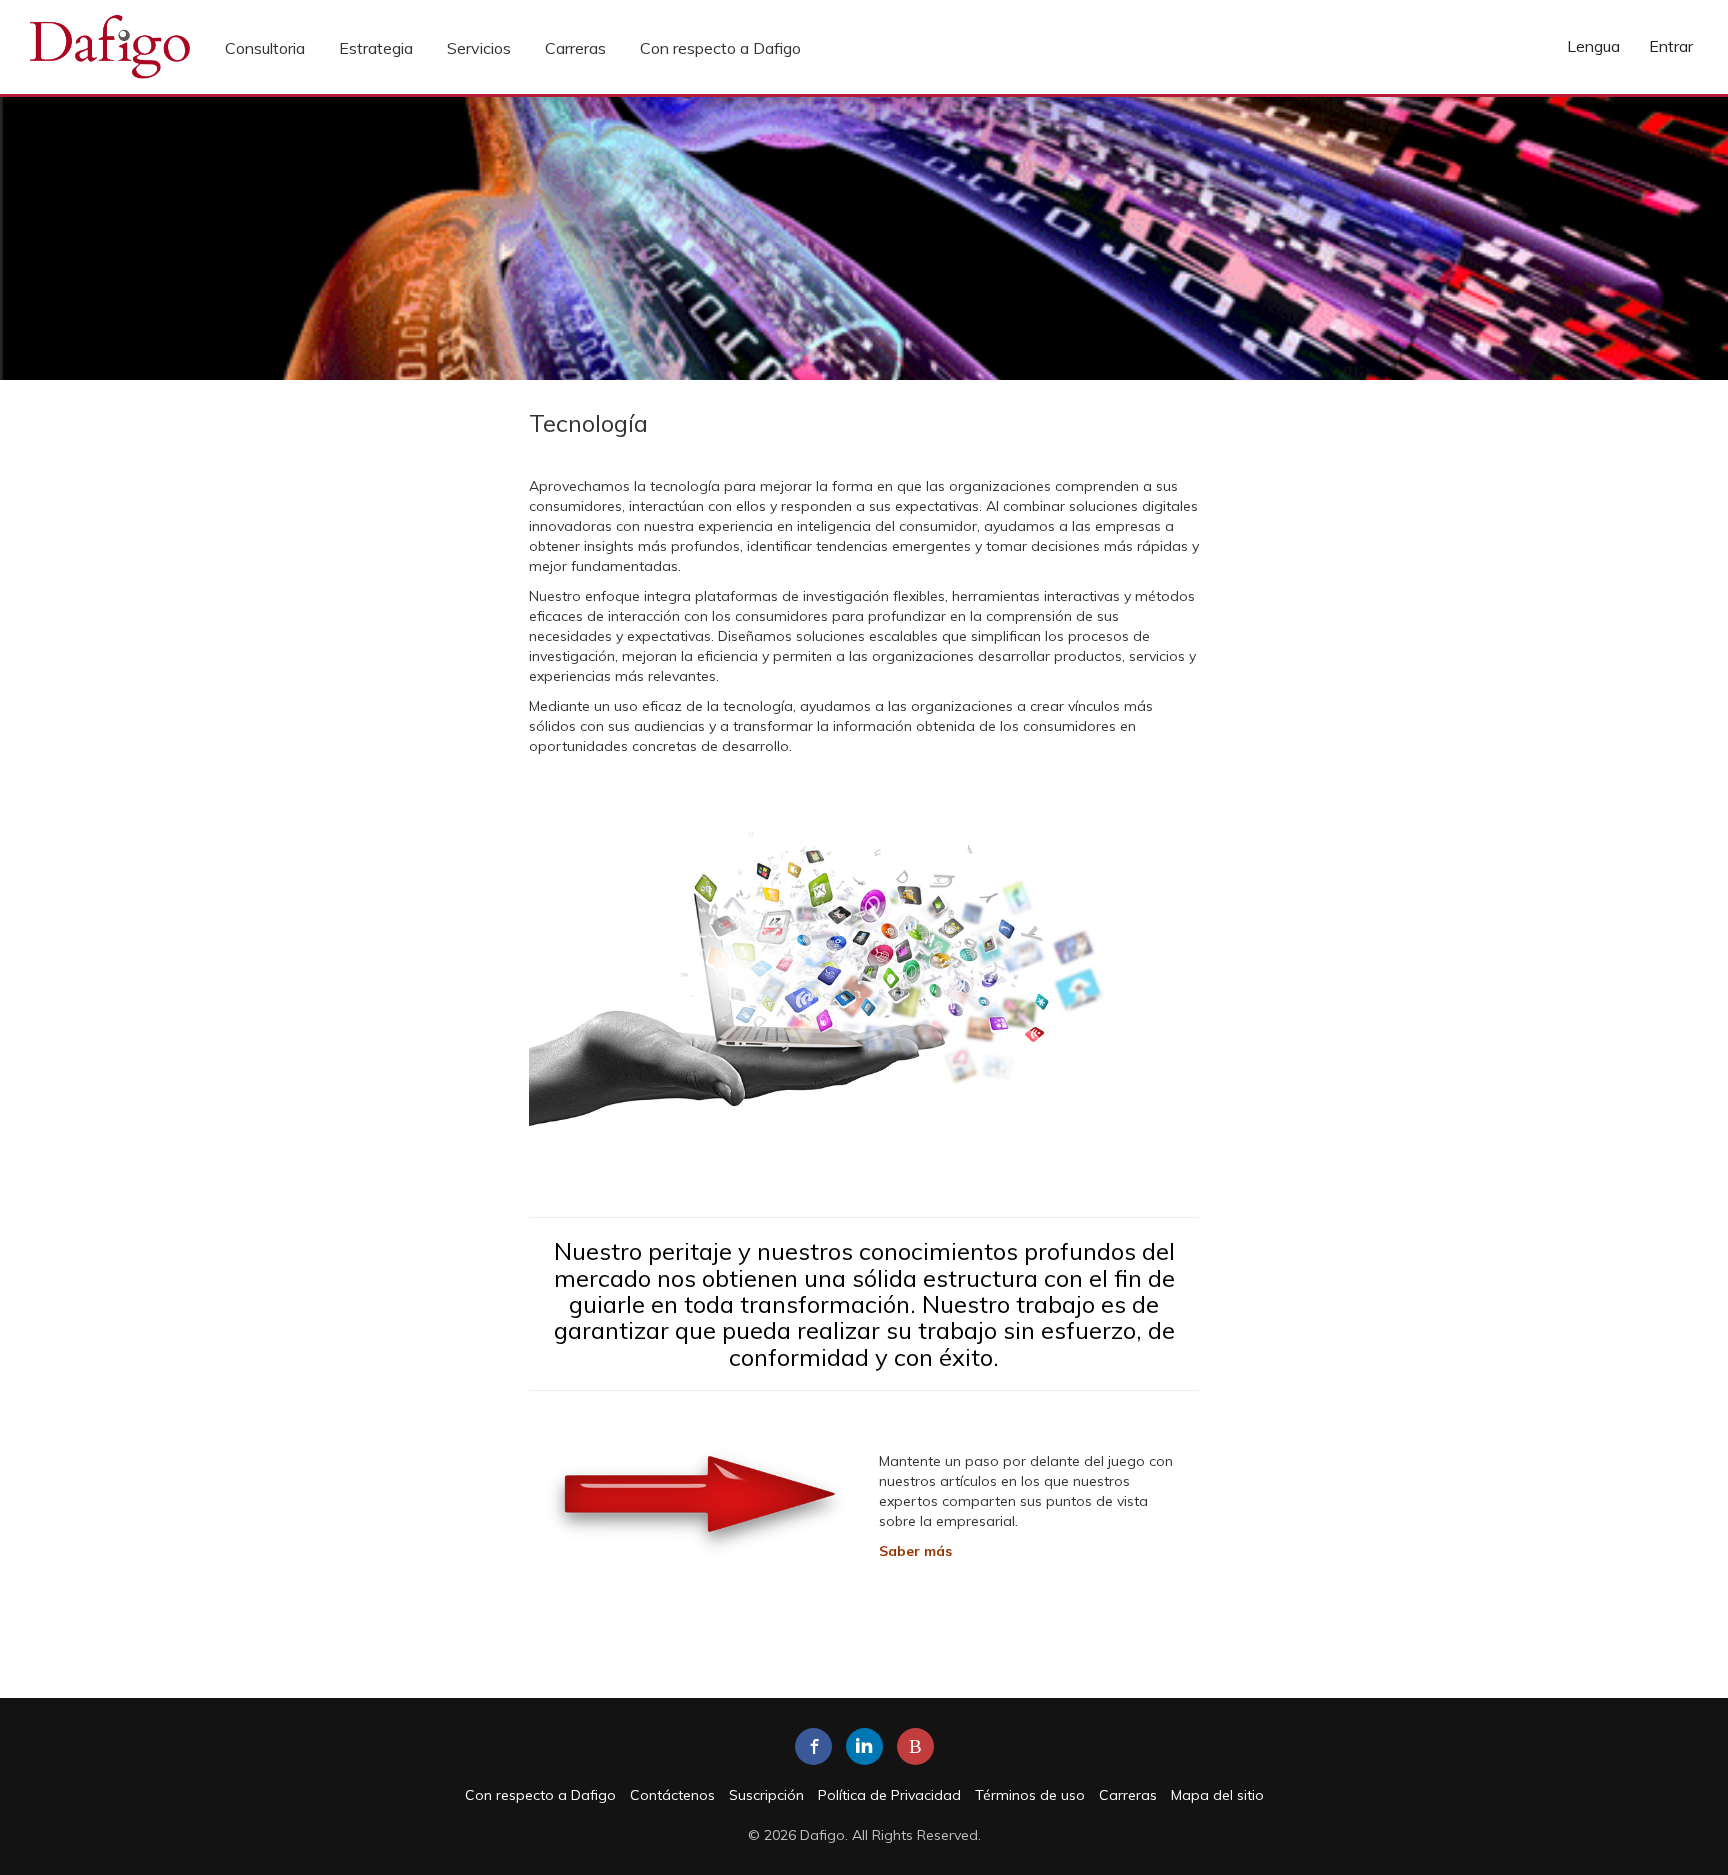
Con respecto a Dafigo (720, 48)
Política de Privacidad (889, 1795)
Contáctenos (672, 1795)
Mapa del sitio (1217, 1795)
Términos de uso (1030, 1795)
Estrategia (376, 48)
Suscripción (766, 1795)
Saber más (915, 1551)
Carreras (575, 48)
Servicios (479, 48)
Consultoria (265, 48)
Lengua (1593, 46)
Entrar (1671, 46)
